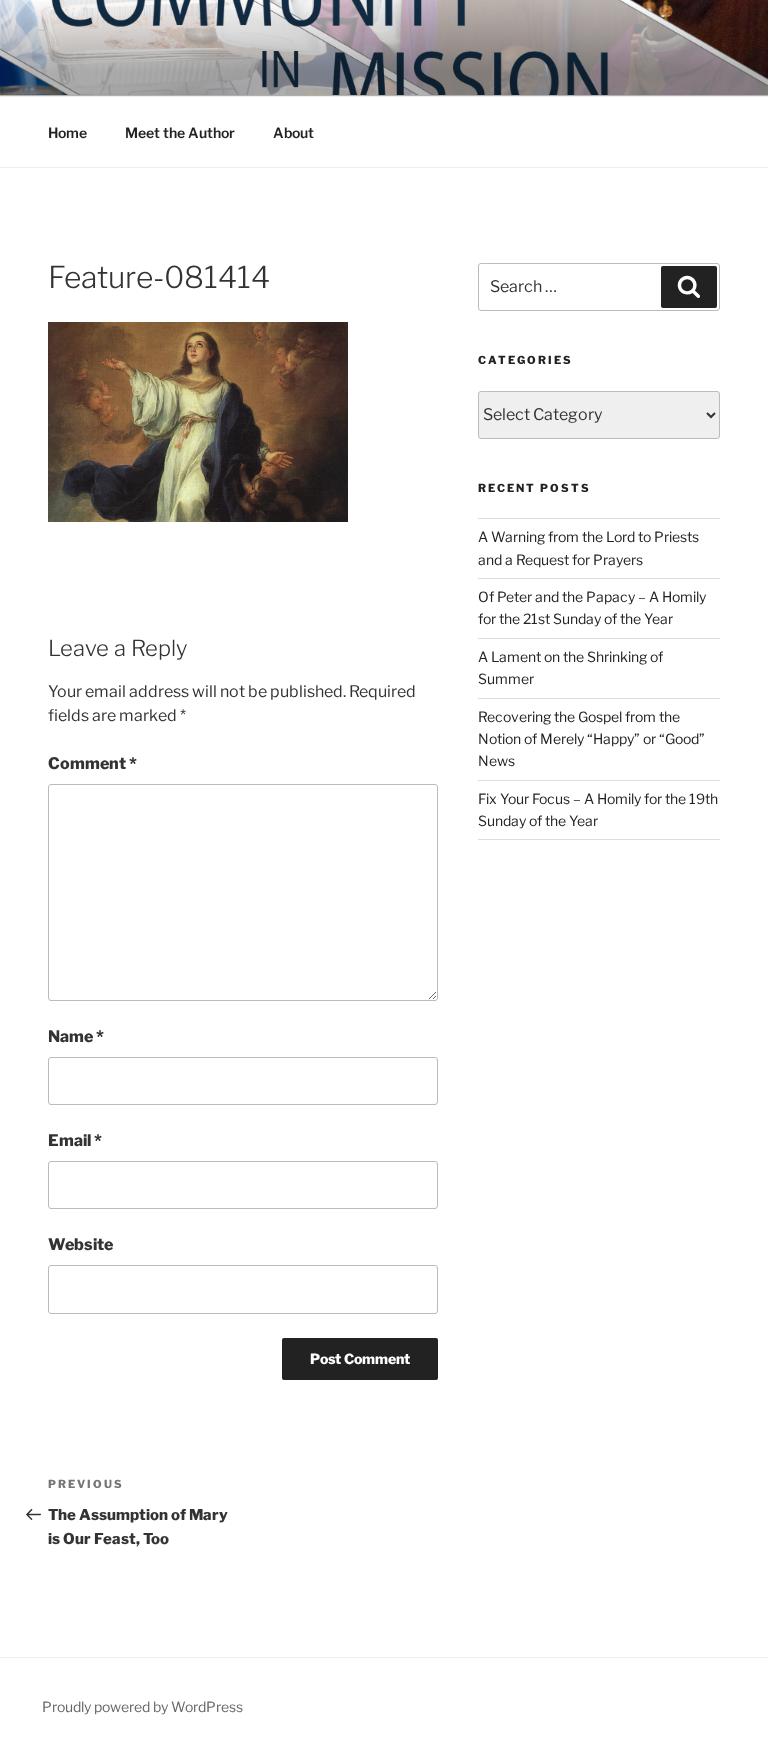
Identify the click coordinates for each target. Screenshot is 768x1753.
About (293, 132)
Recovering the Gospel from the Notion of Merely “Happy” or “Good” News (591, 739)
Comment (92, 763)
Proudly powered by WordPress (142, 1706)
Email (75, 1140)
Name (76, 1036)
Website (80, 1244)
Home (67, 132)
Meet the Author (180, 132)
